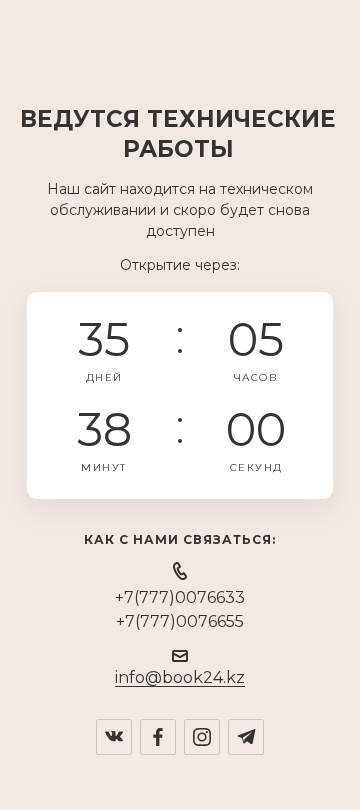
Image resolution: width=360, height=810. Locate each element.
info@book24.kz (180, 677)
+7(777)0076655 (180, 621)
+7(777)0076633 (180, 597)
